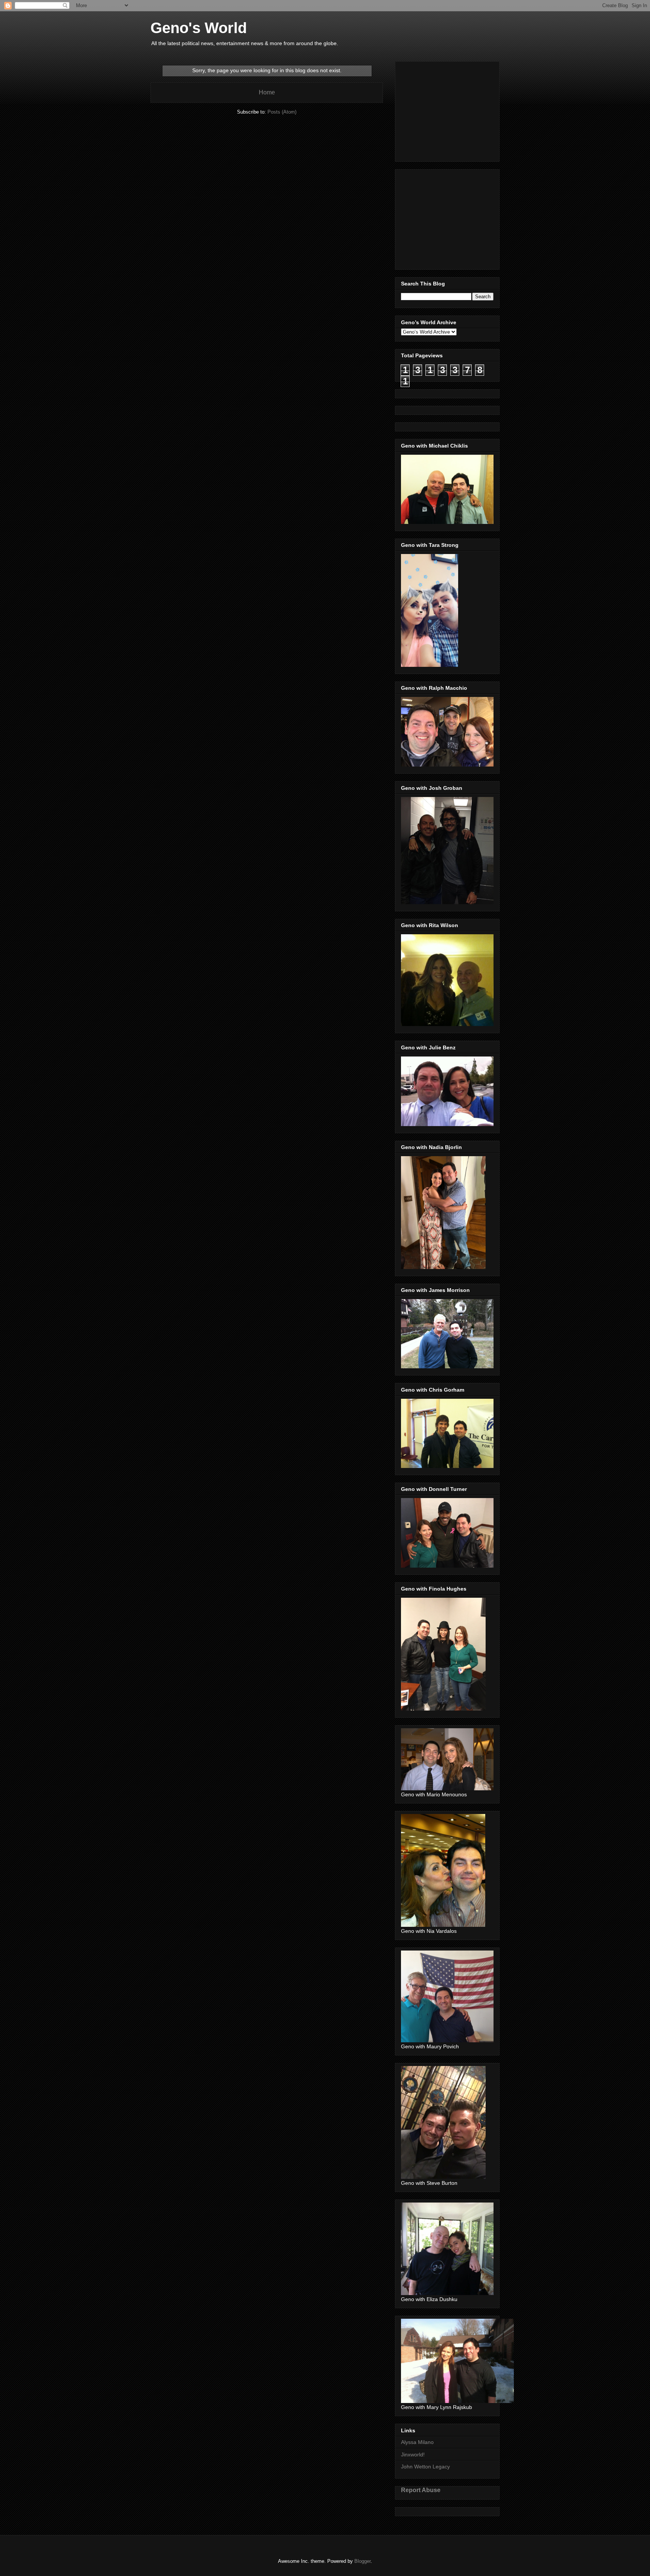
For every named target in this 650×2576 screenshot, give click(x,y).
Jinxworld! (413, 2455)
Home (267, 92)
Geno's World (199, 28)
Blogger (362, 2561)
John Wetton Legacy (425, 2467)
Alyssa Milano (417, 2442)
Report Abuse (421, 2490)
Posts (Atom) (282, 112)
